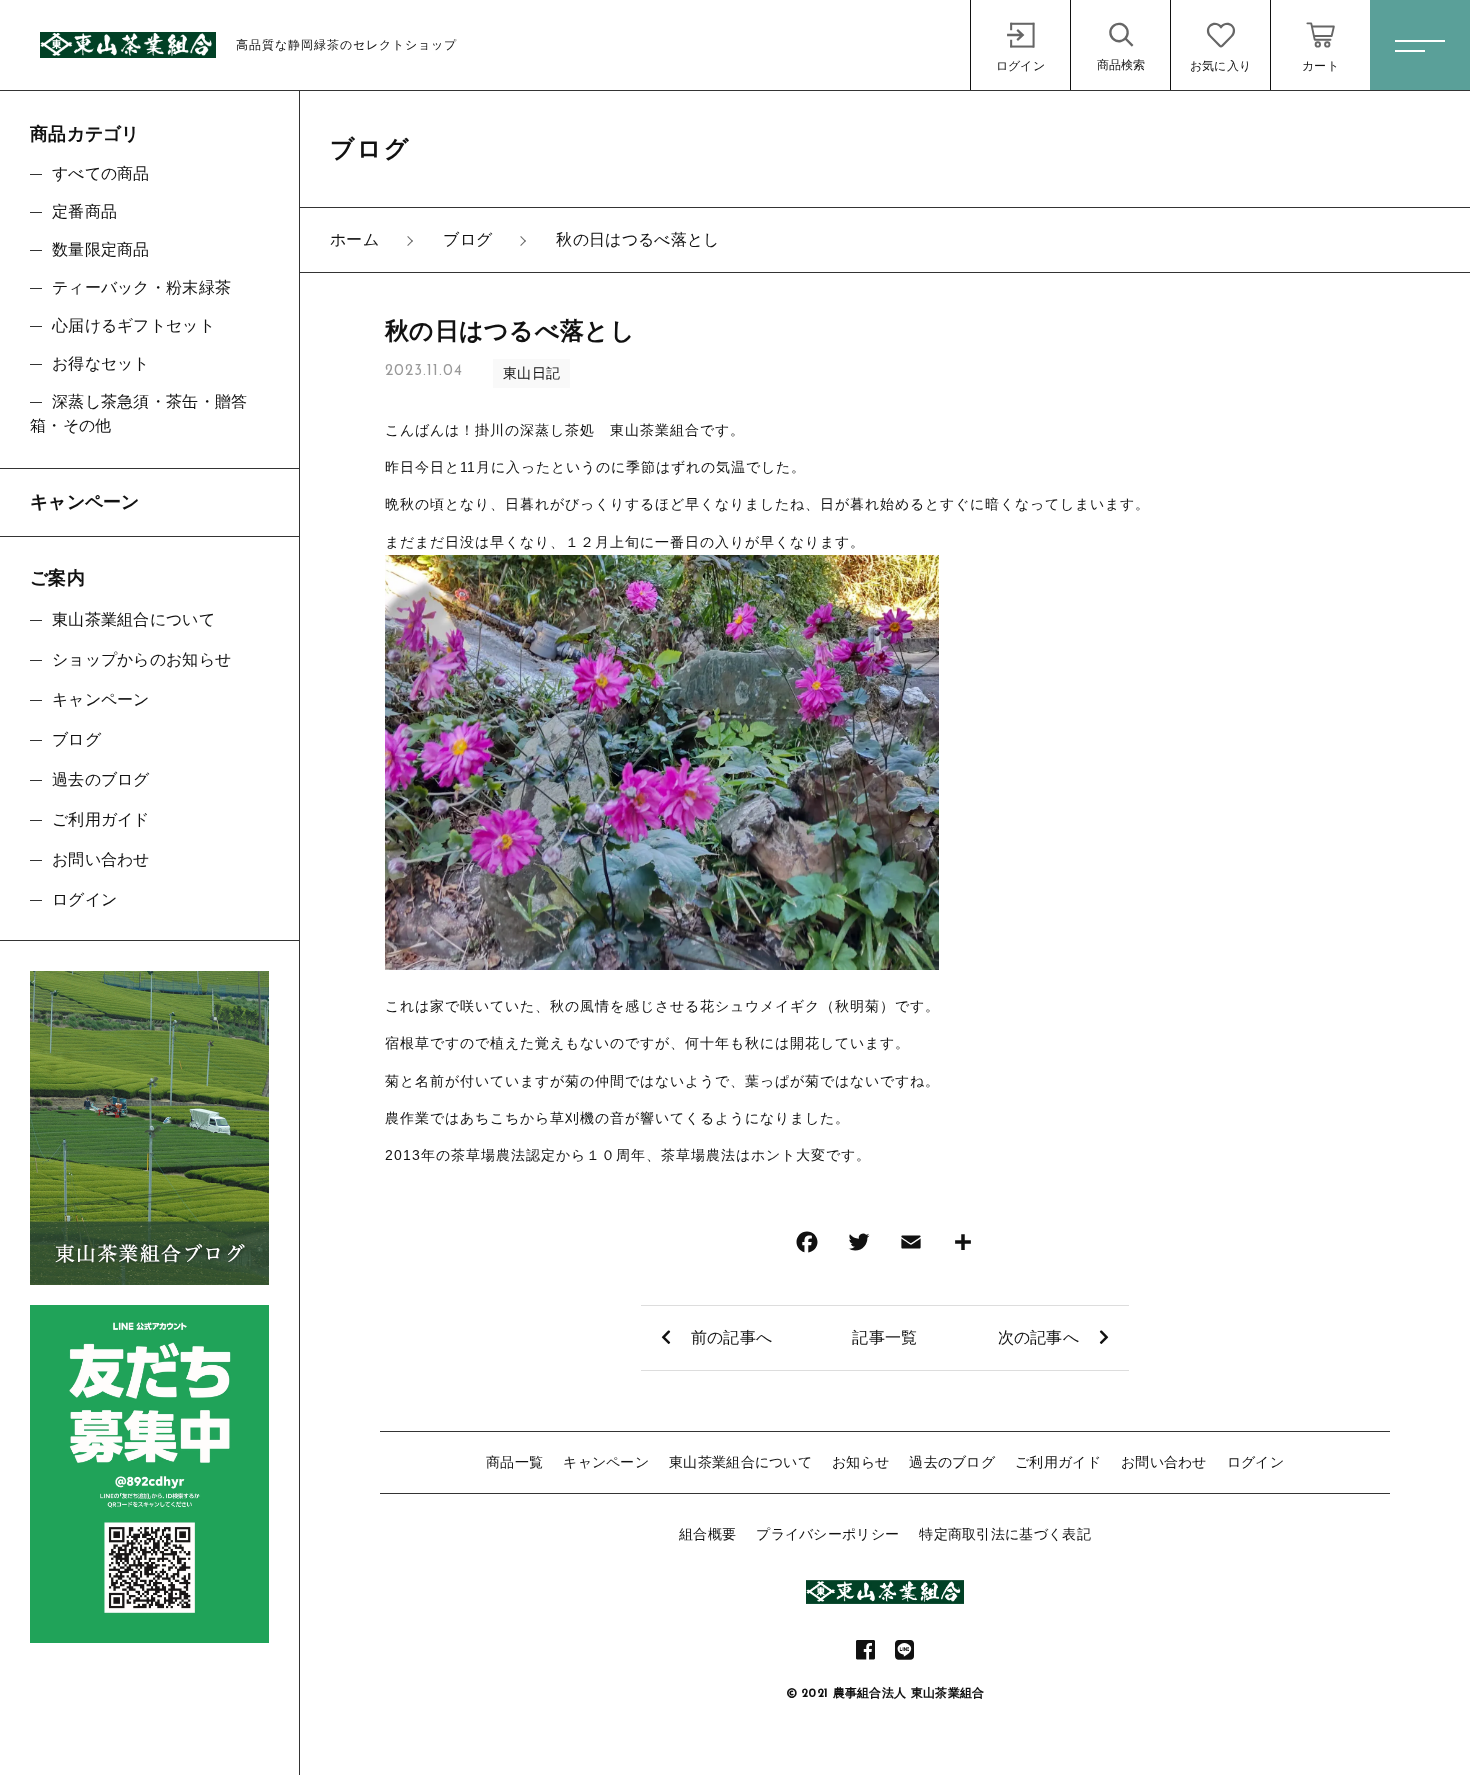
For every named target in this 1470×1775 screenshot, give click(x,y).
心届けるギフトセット (133, 325)
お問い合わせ (1164, 1462)
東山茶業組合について (740, 1462)
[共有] (963, 1246)
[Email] (911, 1246)
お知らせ (860, 1462)
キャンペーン (606, 1462)
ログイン (1255, 1462)
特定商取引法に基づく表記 (1005, 1534)
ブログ (76, 739)
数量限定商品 (101, 249)
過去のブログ (952, 1462)
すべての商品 (101, 173)
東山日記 (531, 373)
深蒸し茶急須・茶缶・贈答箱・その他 (139, 413)
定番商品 (84, 211)
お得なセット (101, 363)
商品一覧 (514, 1462)
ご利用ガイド (1058, 1462)
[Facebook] (807, 1246)
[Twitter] (859, 1246)
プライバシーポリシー (827, 1534)
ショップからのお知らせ (141, 659)
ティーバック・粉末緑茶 (141, 287)
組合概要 (707, 1534)
